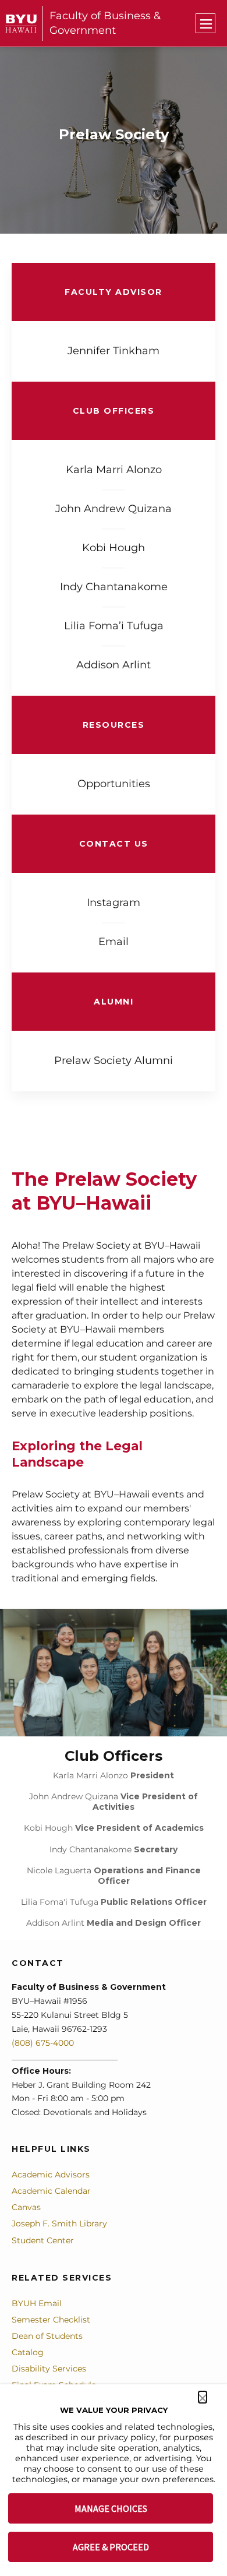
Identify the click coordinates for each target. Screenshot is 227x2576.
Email (114, 942)
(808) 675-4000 (43, 2043)
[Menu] (205, 23)
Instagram (114, 903)
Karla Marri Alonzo (114, 470)
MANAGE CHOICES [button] (111, 2508)
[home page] (21, 24)
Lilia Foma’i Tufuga (114, 626)
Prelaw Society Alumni (114, 1060)
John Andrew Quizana (114, 509)
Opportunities (114, 784)
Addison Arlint (114, 665)
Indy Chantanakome (114, 587)
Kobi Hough (114, 548)
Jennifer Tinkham (114, 351)
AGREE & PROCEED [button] (111, 2547)
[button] (203, 2397)
